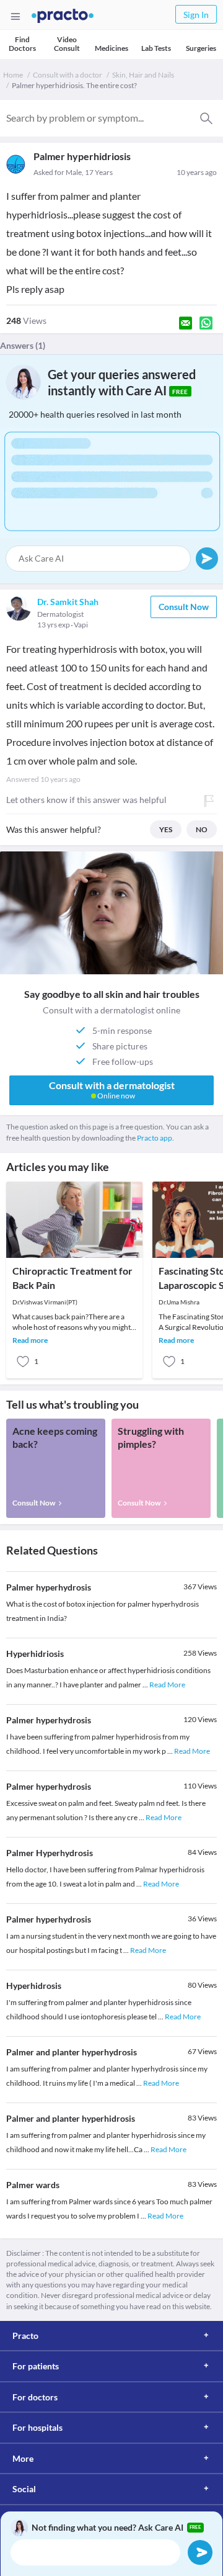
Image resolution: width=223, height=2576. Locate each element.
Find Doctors (22, 44)
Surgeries (201, 48)
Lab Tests (156, 48)
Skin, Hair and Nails (143, 75)
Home (13, 75)
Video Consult (67, 44)
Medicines (111, 48)
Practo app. (155, 1138)
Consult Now (184, 607)
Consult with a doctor (68, 75)
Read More (167, 1685)
